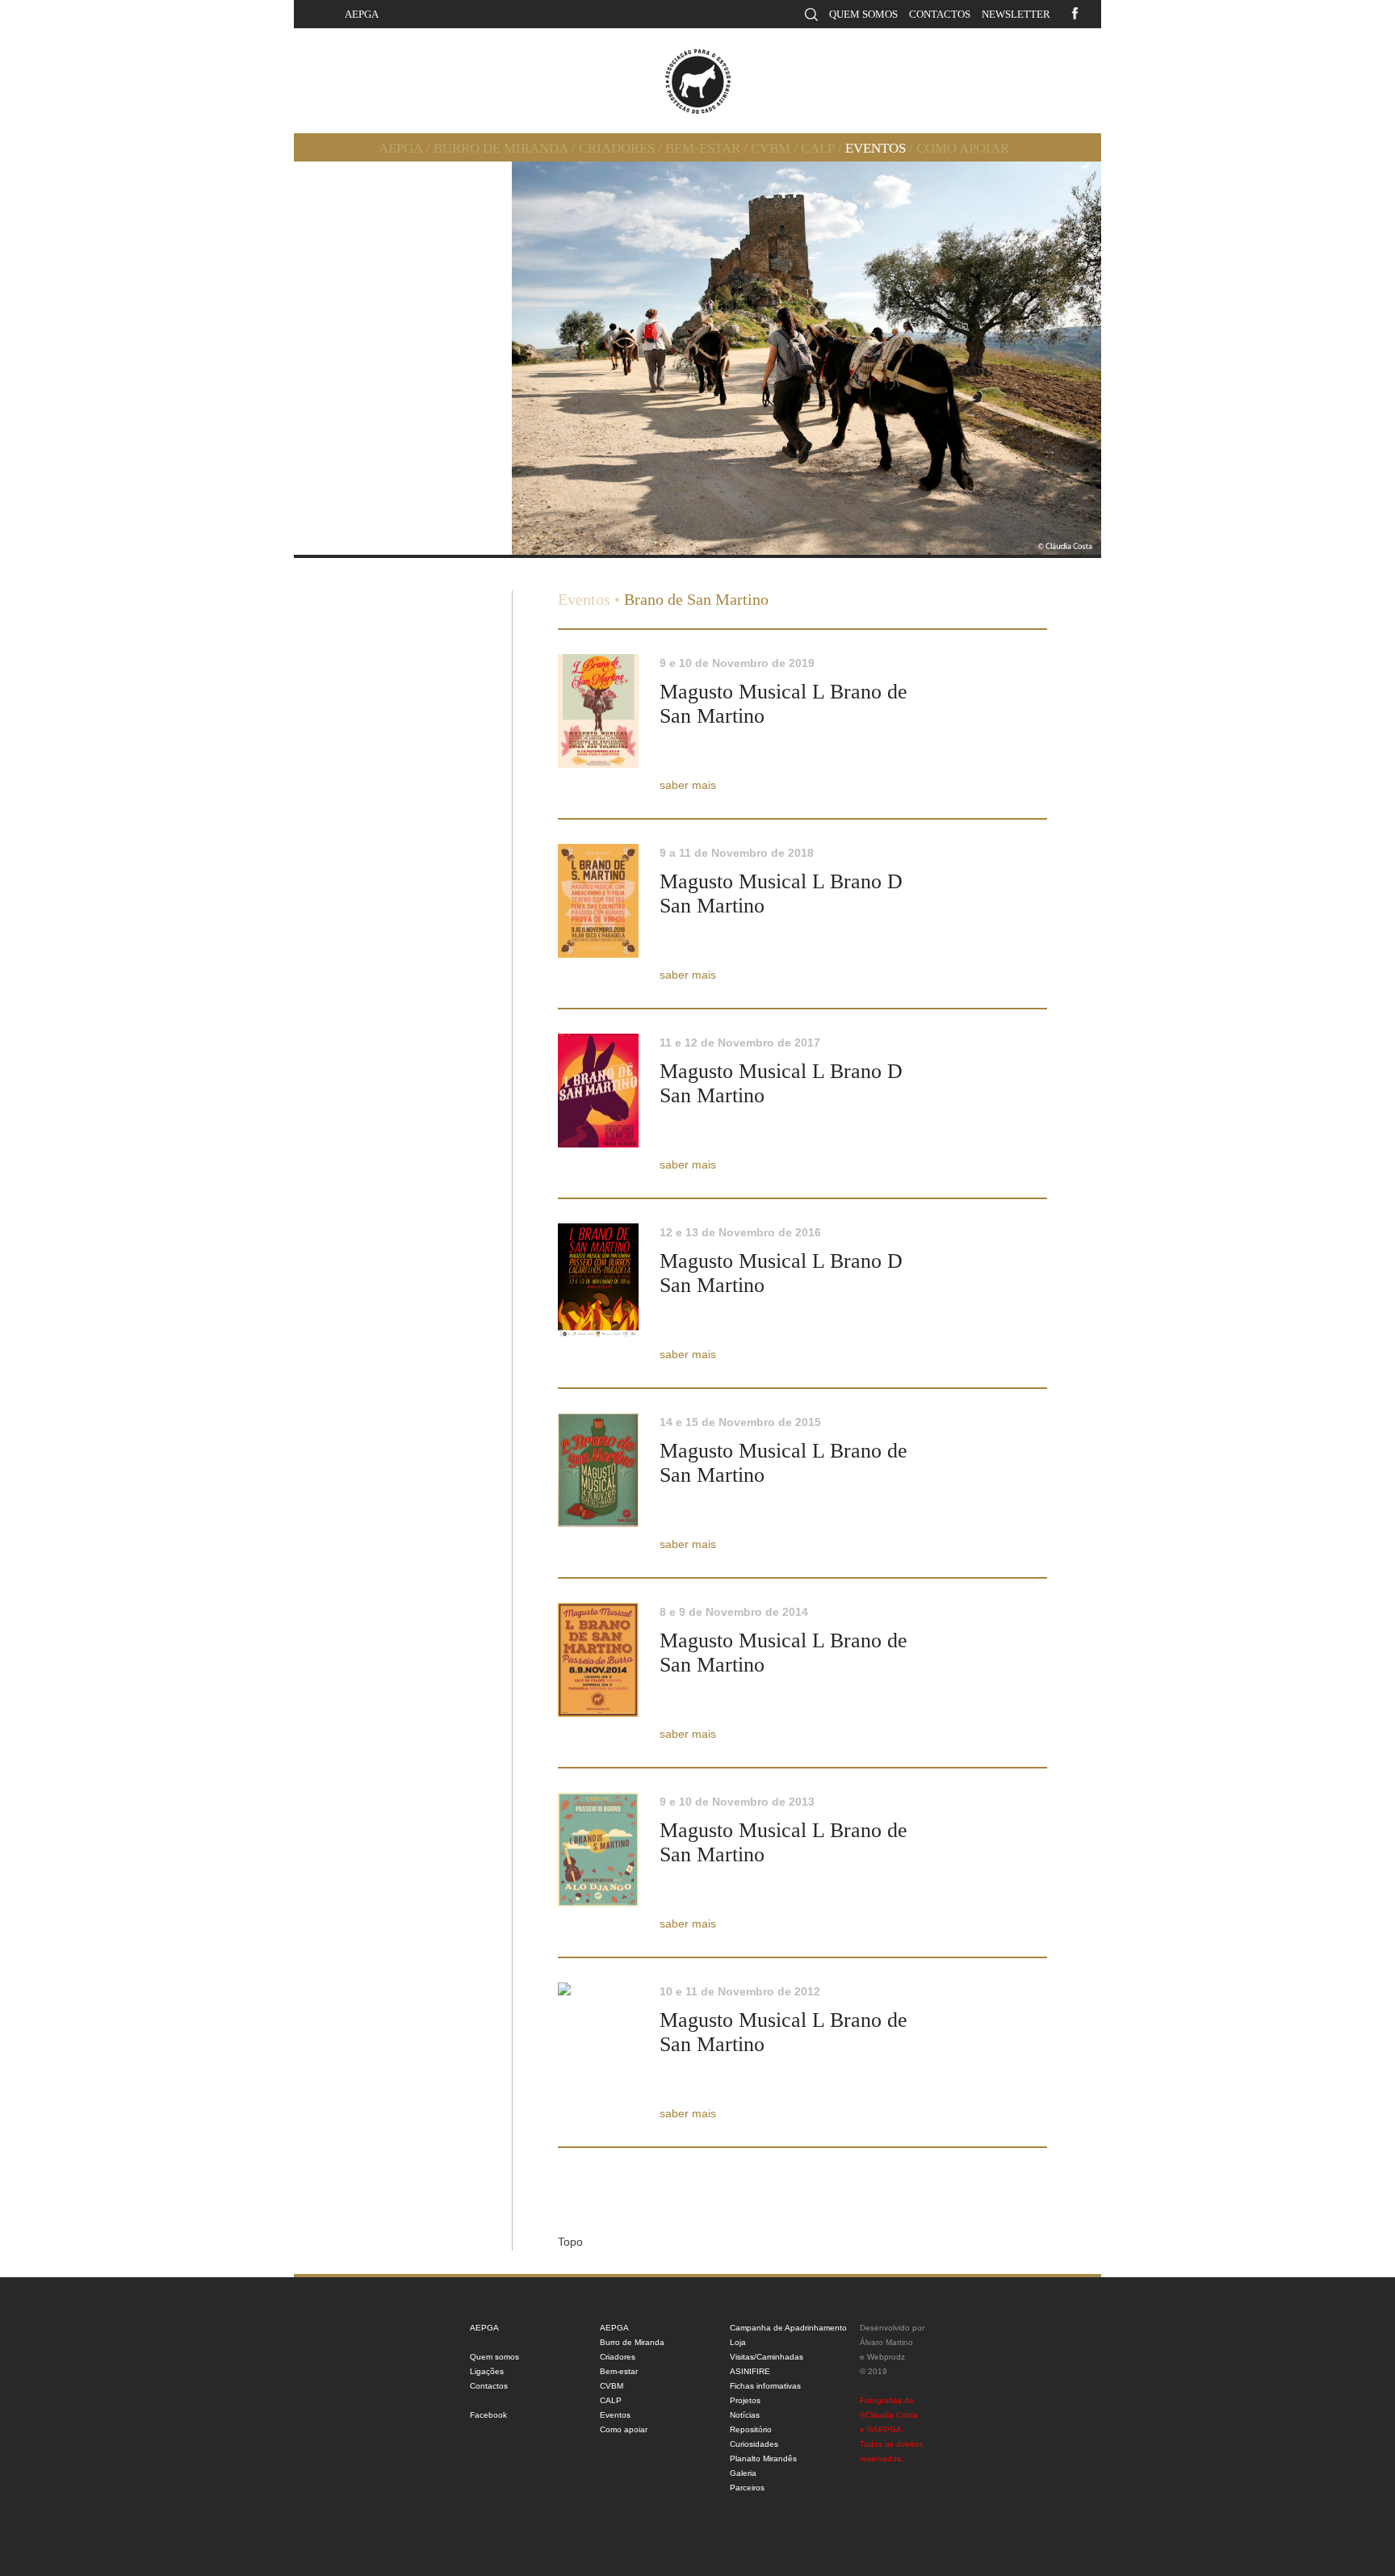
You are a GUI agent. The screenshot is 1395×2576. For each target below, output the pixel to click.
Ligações (487, 2371)
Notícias (745, 2415)
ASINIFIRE (750, 2371)
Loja (738, 2342)
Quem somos (863, 14)
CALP (818, 148)
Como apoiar (963, 148)
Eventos (876, 148)
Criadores (617, 148)
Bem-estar (703, 148)
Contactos (940, 14)
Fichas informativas (765, 2386)
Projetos (745, 2400)
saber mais (688, 785)
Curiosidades (754, 2444)
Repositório (751, 2429)
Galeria (743, 2473)
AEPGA (362, 14)
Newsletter (1016, 14)
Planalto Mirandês (763, 2459)
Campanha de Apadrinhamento (788, 2328)
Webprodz (886, 2357)
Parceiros (747, 2488)
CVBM (771, 148)
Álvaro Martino (886, 2342)
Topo (570, 2242)
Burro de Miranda (501, 148)
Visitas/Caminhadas (767, 2357)
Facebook (488, 2415)
